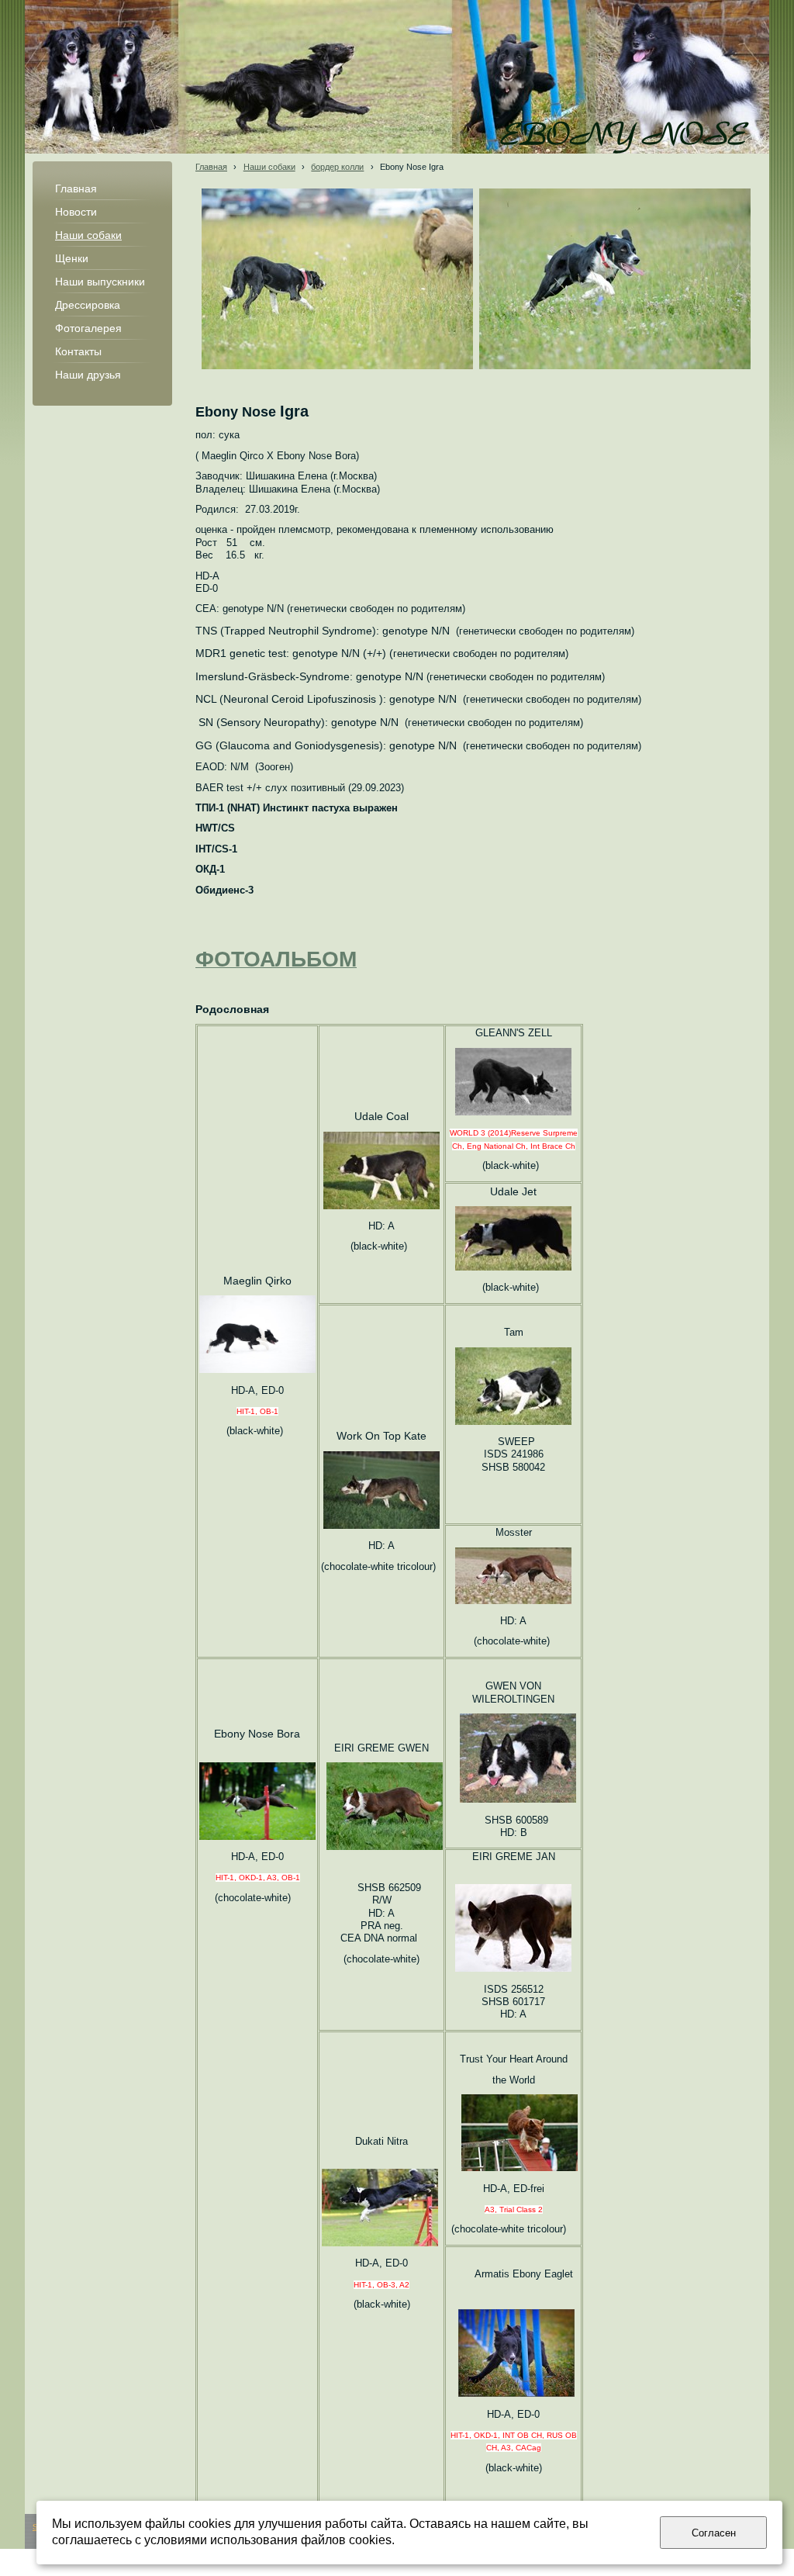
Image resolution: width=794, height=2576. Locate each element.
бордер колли (337, 167)
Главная (211, 167)
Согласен (714, 2533)
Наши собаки (269, 167)
